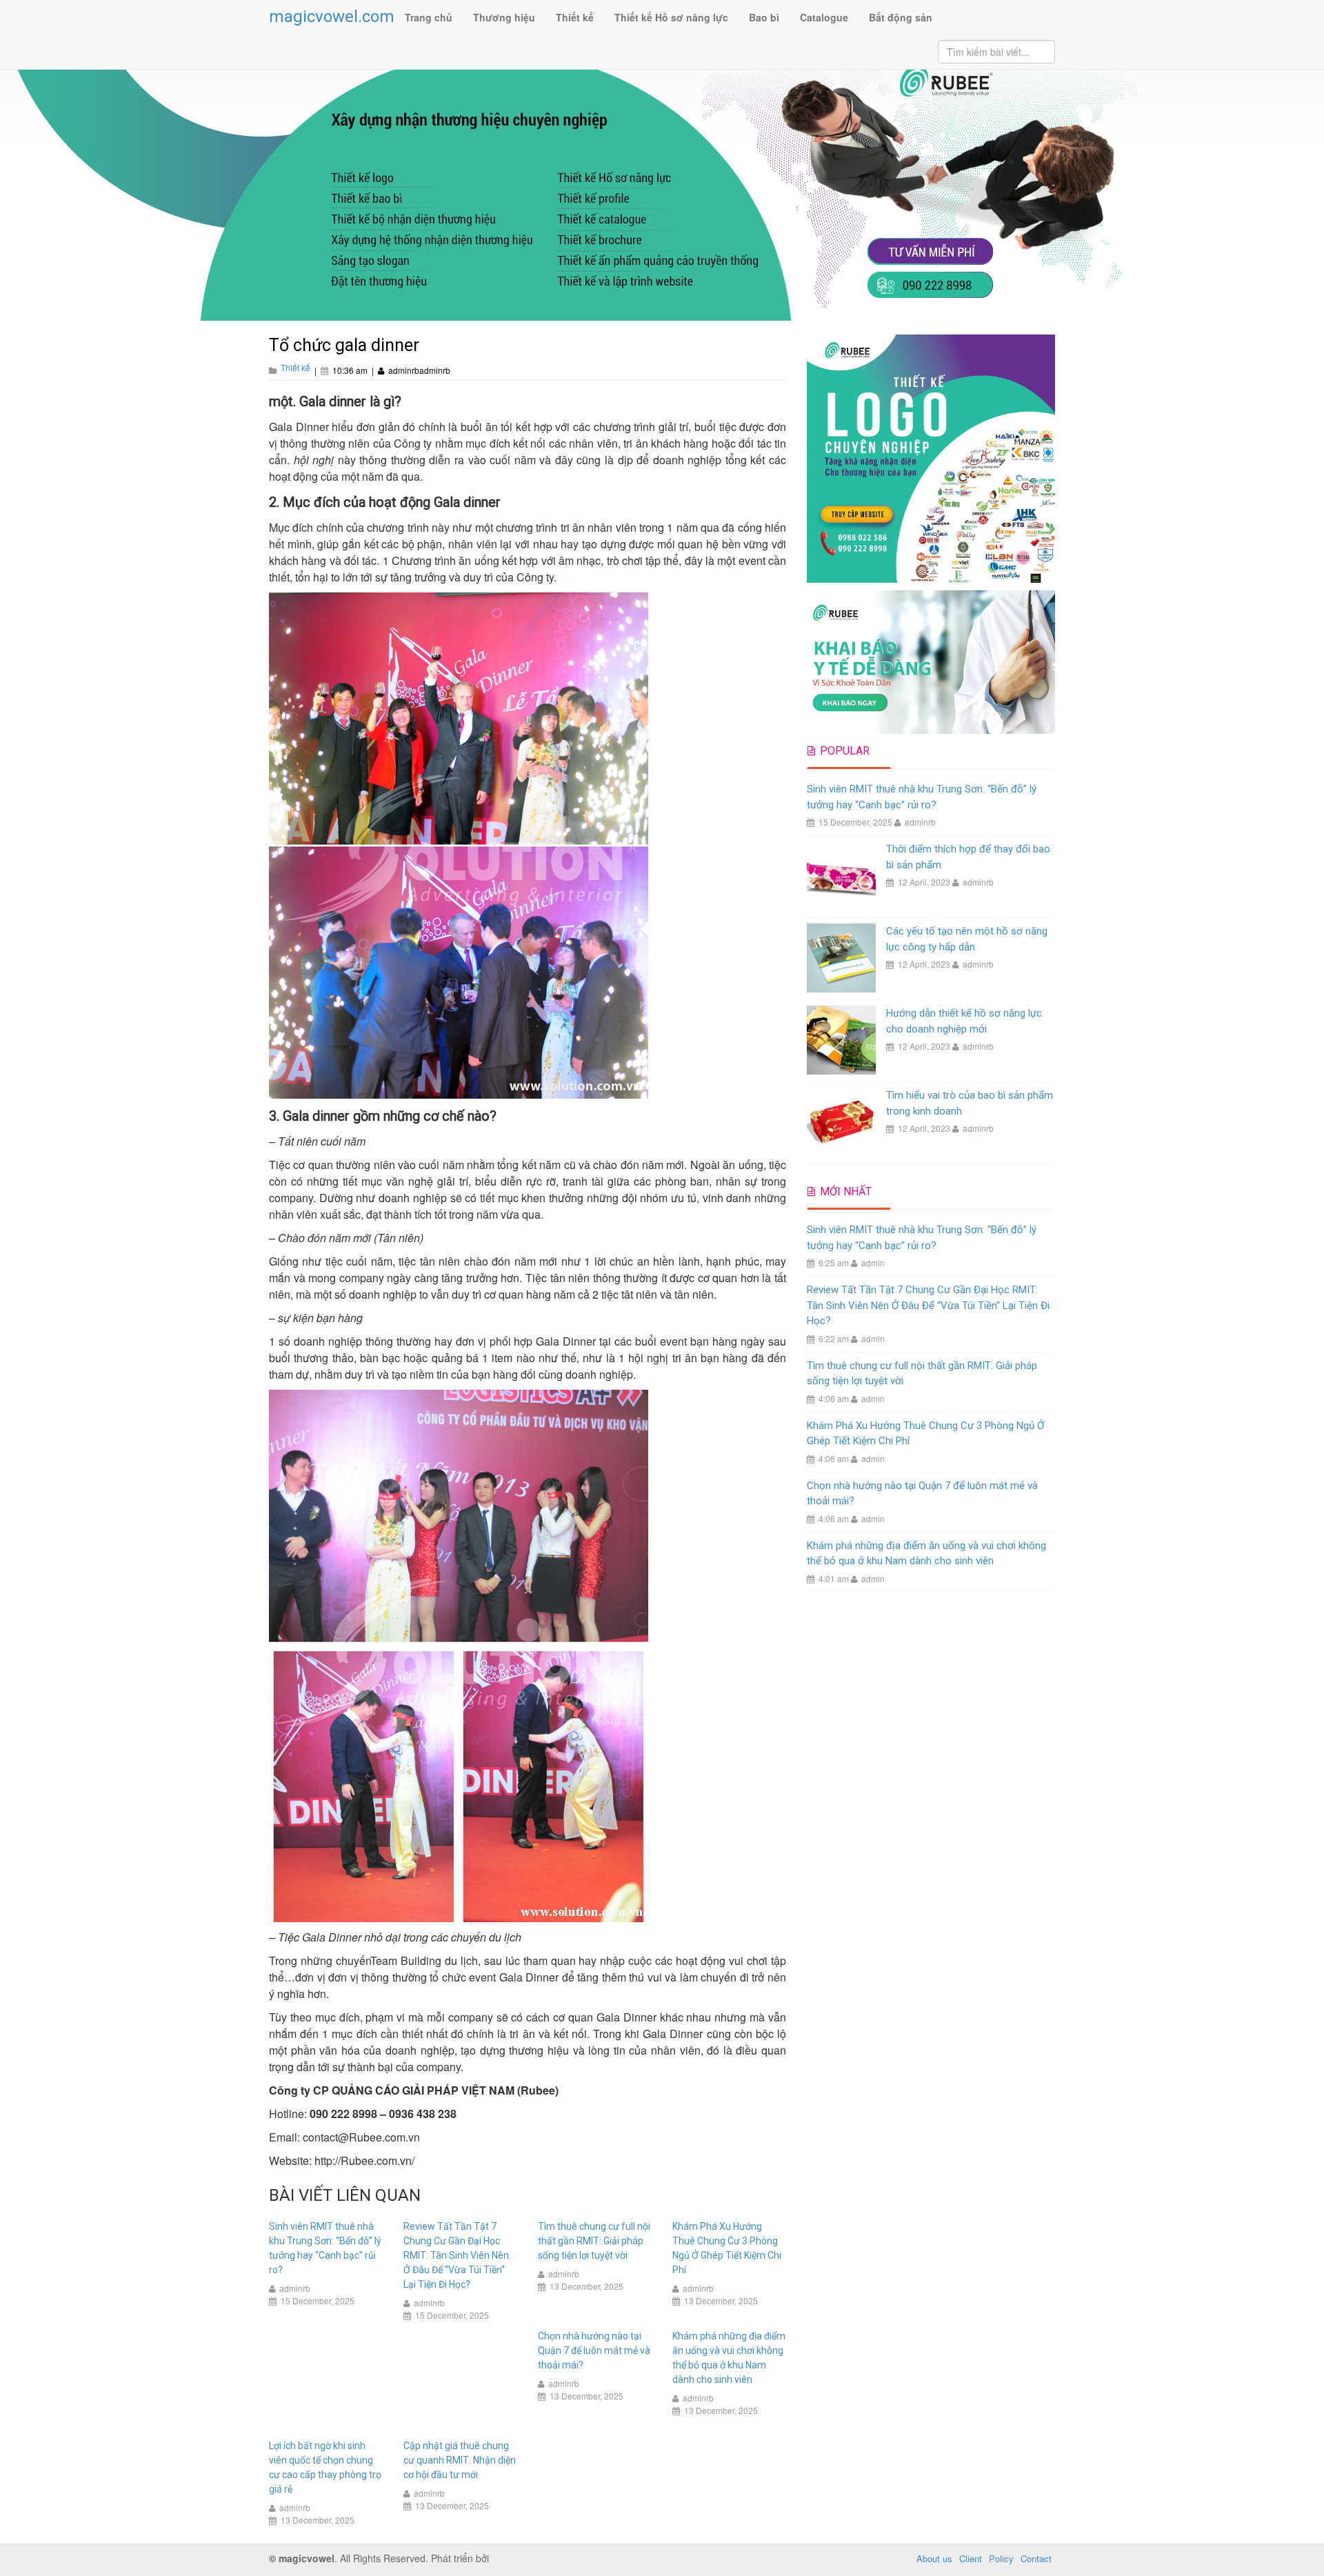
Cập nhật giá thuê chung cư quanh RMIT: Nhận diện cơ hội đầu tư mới (460, 2460)
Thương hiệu (504, 17)
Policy (1001, 2558)
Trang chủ (429, 17)
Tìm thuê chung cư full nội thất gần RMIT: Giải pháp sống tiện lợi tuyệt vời (594, 2241)
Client (971, 2558)
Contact (1036, 2558)
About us (934, 2558)
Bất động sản (901, 17)
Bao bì (764, 17)
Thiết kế (575, 17)
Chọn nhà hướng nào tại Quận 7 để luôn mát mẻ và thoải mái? (594, 2350)
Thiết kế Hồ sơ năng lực (671, 17)
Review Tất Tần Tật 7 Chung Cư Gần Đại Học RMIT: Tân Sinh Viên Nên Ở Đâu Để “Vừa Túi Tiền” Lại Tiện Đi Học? (456, 2255)
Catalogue (824, 17)
